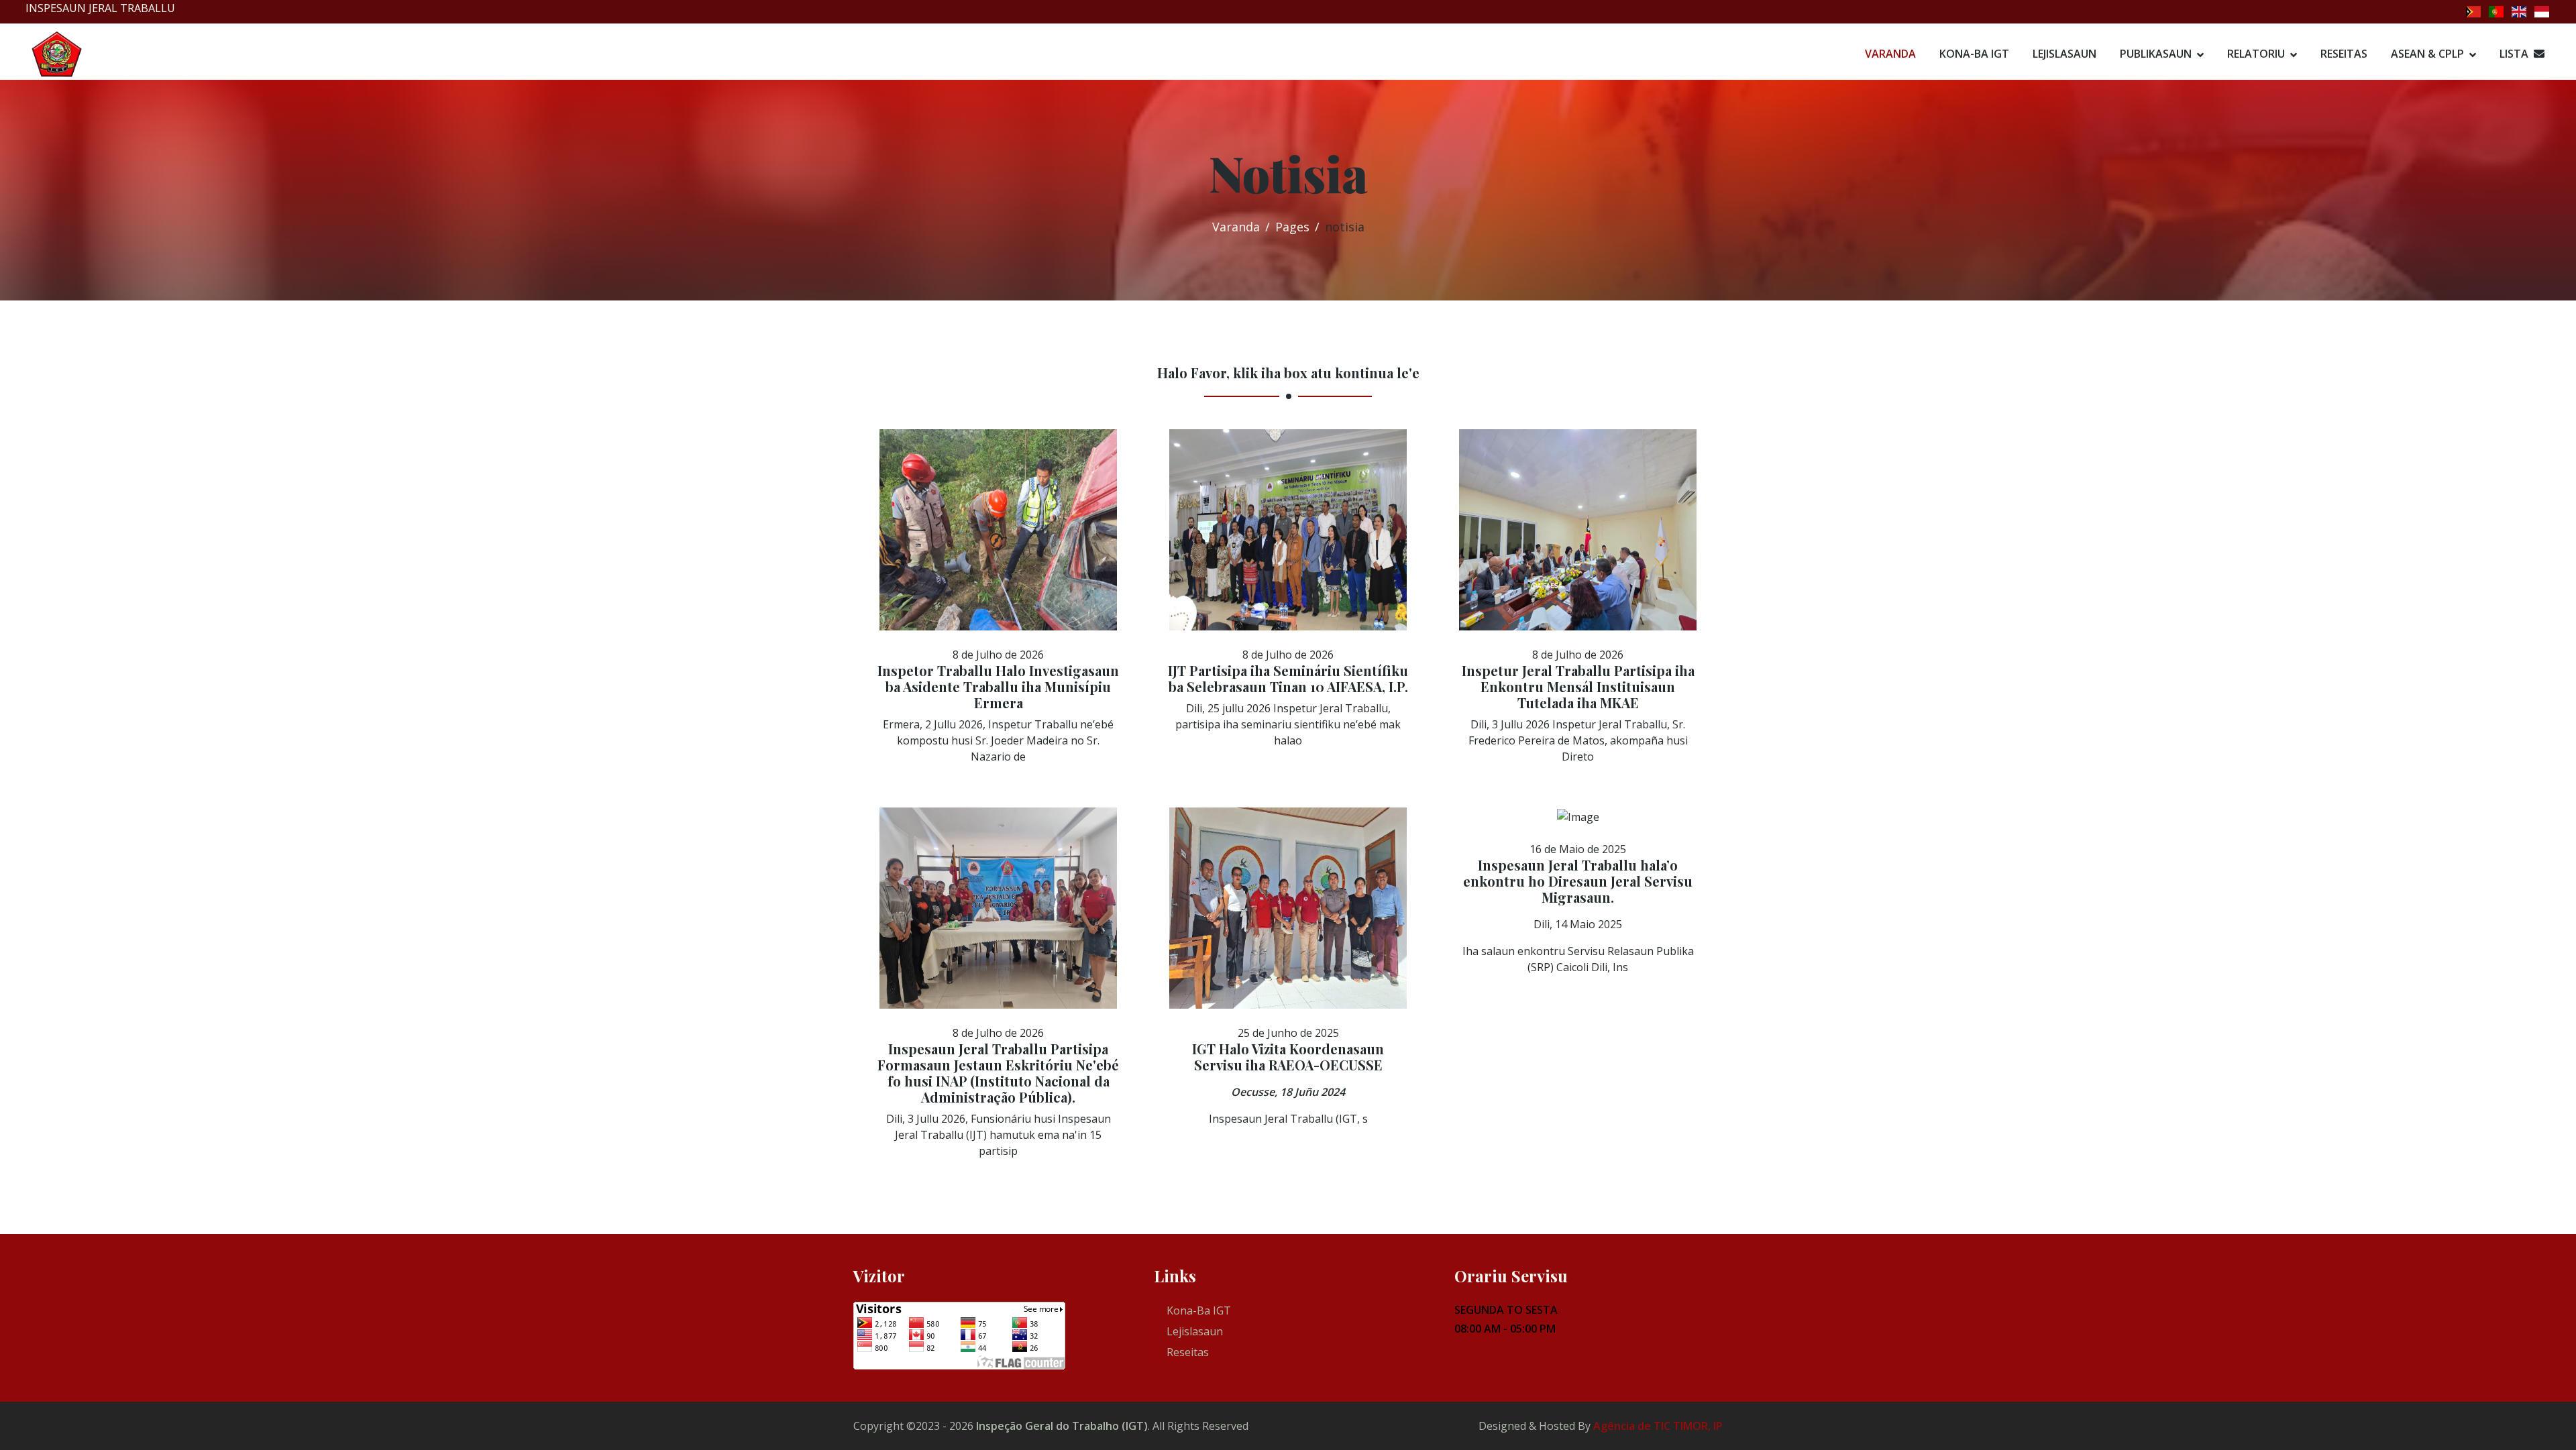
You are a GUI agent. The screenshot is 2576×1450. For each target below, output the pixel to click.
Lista (2517, 54)
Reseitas (2344, 54)
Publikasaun (2156, 54)
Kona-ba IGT (1974, 54)
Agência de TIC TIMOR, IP (1658, 1426)
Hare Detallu (991, 610)
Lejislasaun (2064, 54)
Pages (1292, 227)
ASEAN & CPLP (2427, 54)
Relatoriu (2256, 54)
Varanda (1890, 54)
